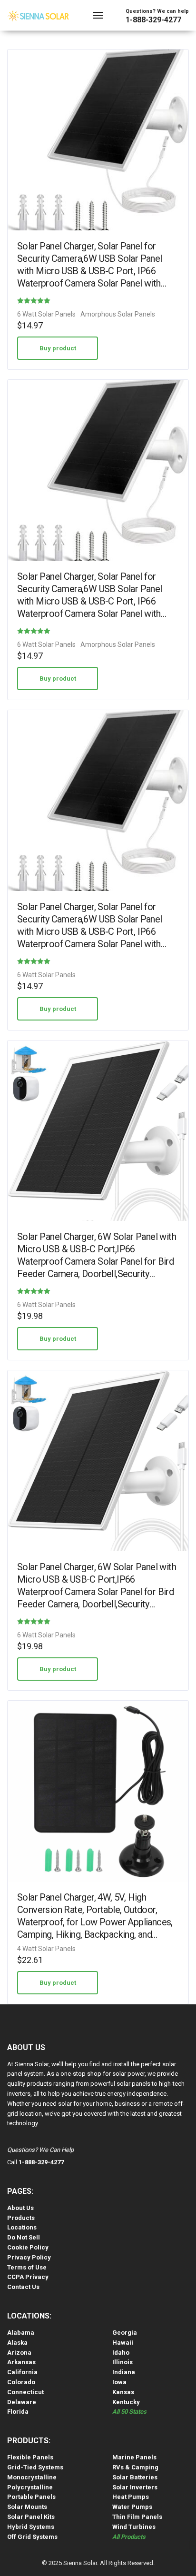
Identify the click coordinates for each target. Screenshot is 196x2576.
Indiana (124, 2372)
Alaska (17, 2343)
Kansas (123, 2392)
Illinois (122, 2362)
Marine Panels (134, 2457)
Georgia (125, 2333)
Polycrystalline (30, 2487)
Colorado (21, 2382)
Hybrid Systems (31, 2527)
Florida (18, 2412)
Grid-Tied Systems (35, 2467)
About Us (20, 2208)
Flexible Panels (30, 2457)
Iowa (119, 2382)
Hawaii (123, 2343)
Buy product (58, 348)
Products (21, 2218)
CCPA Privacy (28, 2277)
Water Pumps (132, 2507)
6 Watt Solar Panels (46, 314)
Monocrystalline (32, 2477)
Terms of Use (27, 2267)
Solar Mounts (27, 2507)
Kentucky (126, 2402)
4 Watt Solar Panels (46, 1949)
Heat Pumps (131, 2497)
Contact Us (23, 2287)
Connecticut (25, 2392)
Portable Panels (31, 2497)
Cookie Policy (28, 2247)
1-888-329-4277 (153, 20)
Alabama (21, 2333)
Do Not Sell (24, 2237)
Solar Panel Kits (31, 2517)
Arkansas (21, 2362)
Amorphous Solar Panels (118, 314)
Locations (22, 2227)
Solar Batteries (135, 2477)
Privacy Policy (29, 2257)
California (22, 2372)
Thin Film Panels (137, 2517)
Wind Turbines (134, 2527)
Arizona (19, 2353)
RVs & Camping (135, 2467)
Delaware (22, 2402)
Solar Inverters (135, 2487)
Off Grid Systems (32, 2537)
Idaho (121, 2353)
